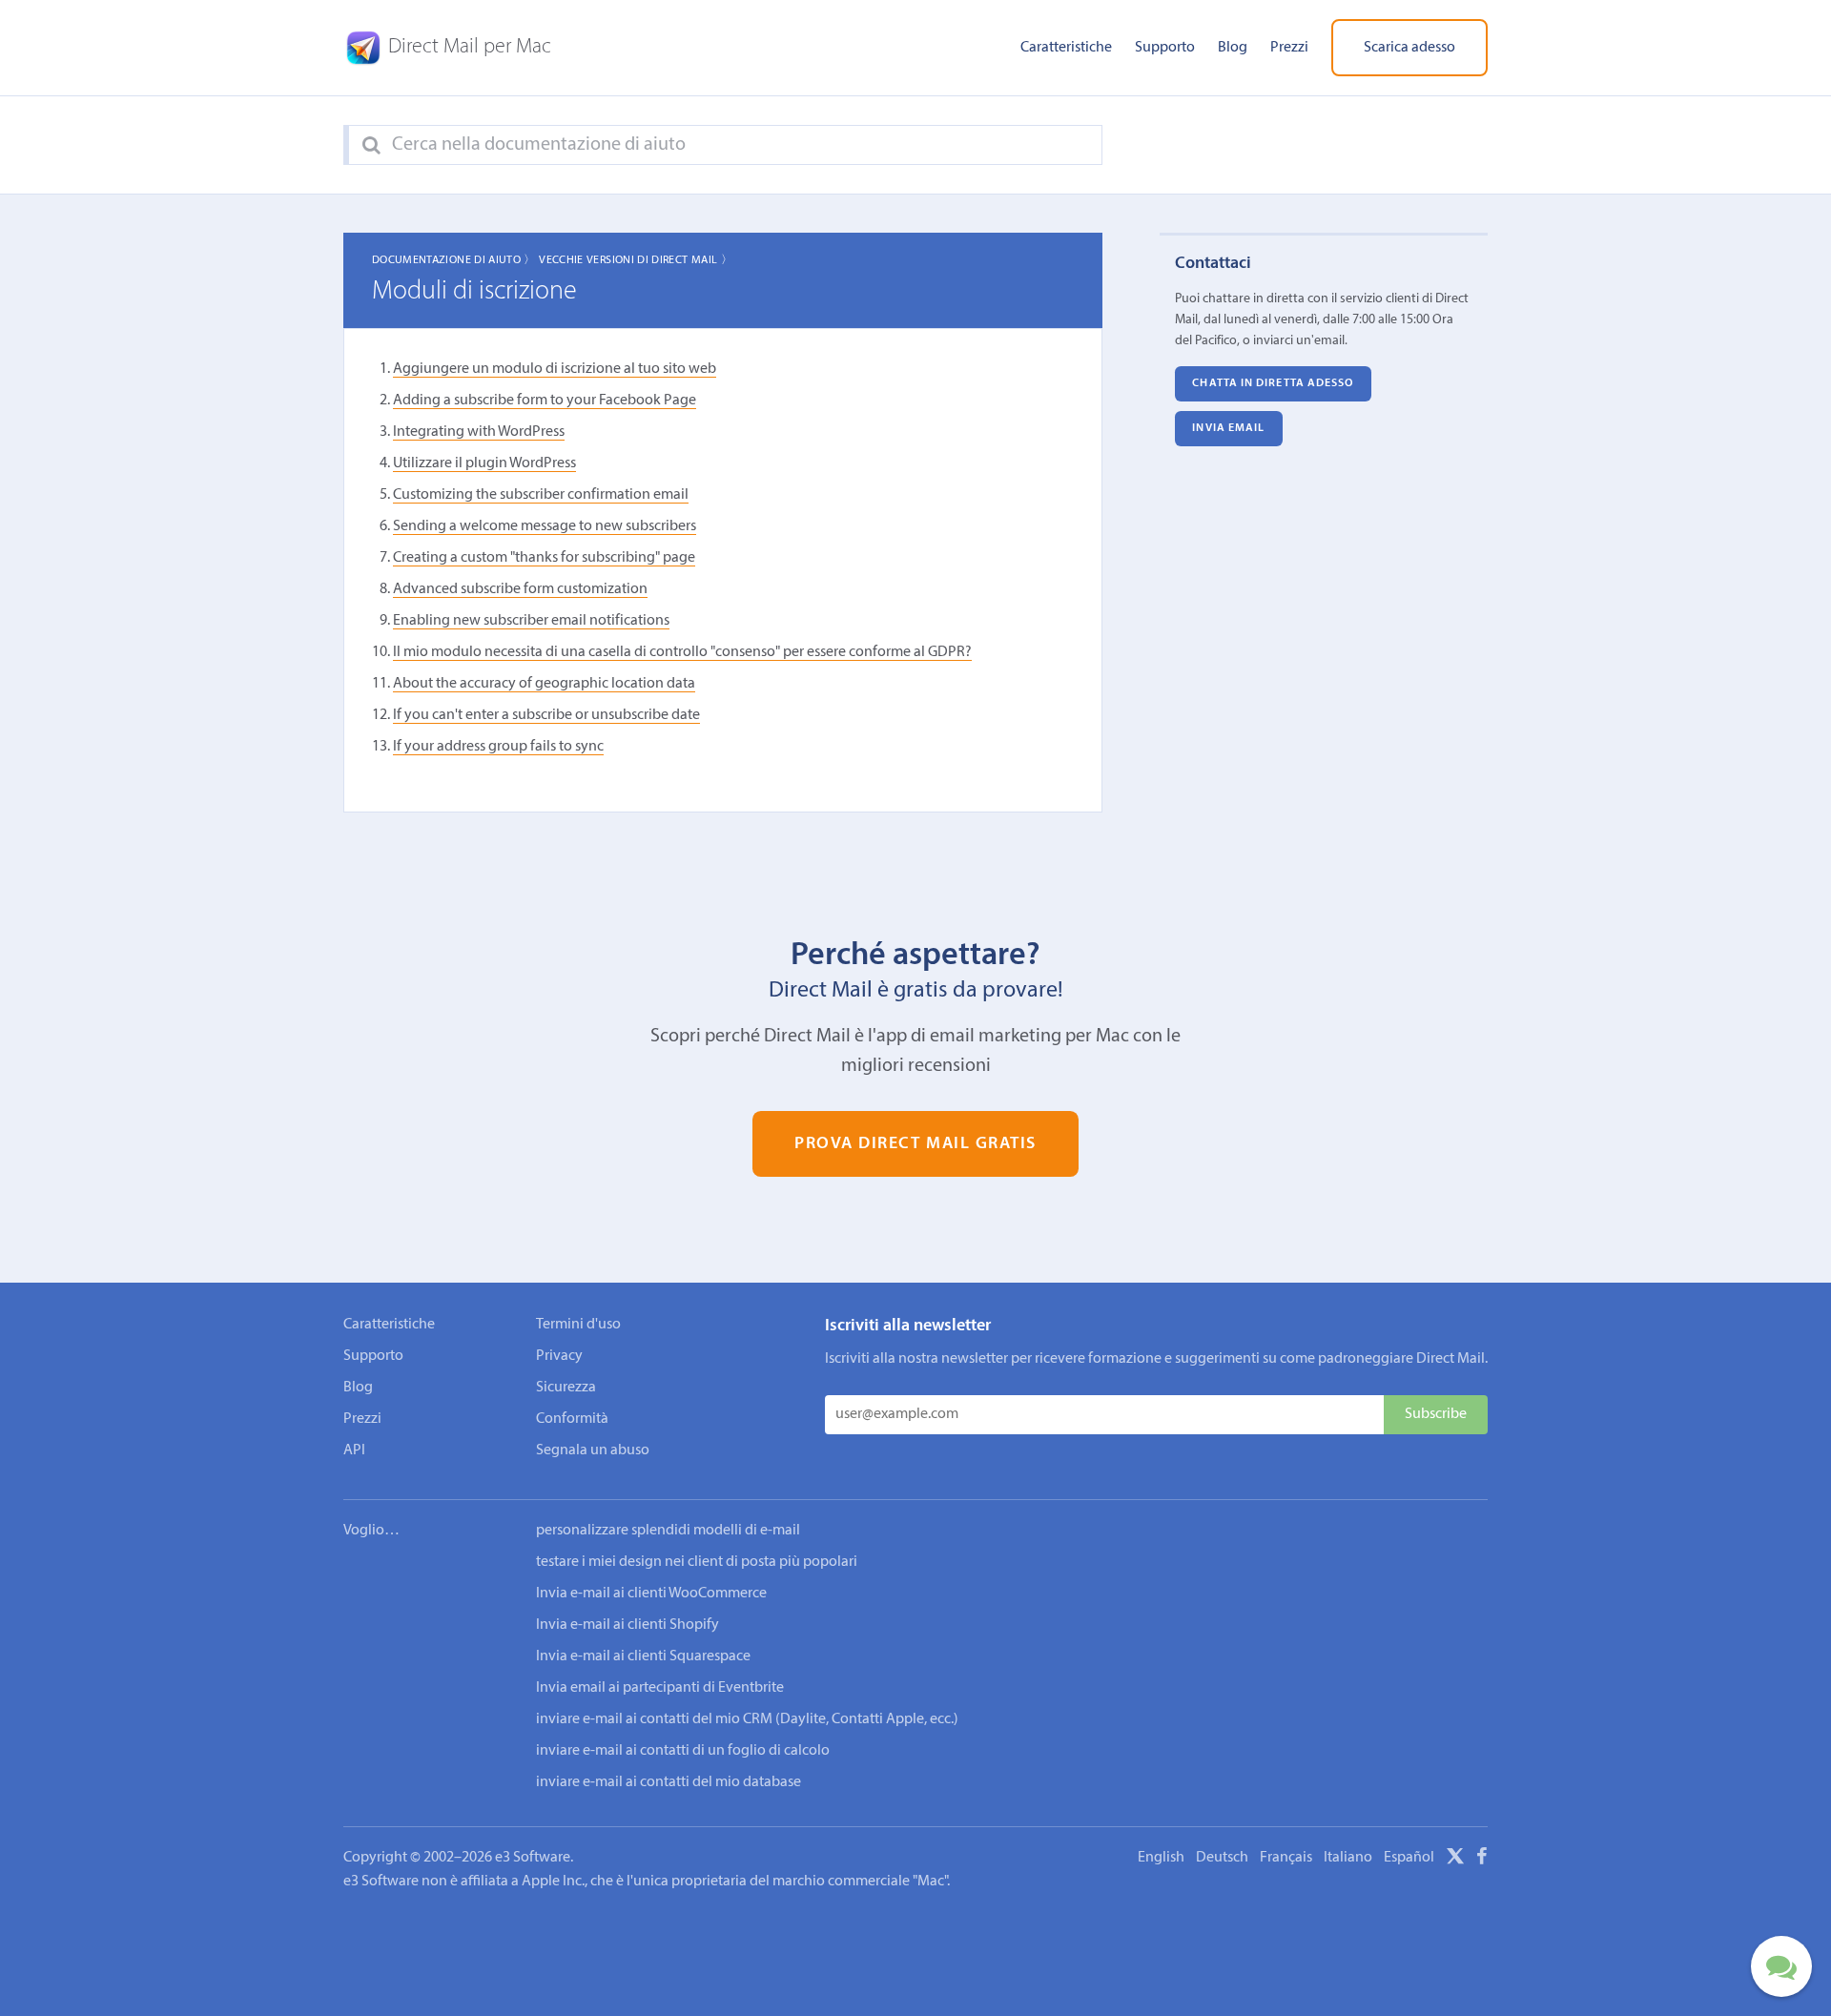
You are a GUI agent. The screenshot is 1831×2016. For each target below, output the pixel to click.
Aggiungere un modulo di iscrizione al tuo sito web (555, 369)
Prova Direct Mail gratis (915, 1144)
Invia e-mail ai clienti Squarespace (643, 1656)
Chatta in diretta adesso (1273, 383)
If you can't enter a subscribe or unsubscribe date (546, 715)
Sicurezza (566, 1388)
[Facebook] (1482, 1860)
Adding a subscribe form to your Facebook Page (545, 401)
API (354, 1450)
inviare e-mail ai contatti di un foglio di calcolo (683, 1751)
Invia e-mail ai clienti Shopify (627, 1625)
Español (1409, 1858)
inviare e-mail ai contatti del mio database (669, 1782)
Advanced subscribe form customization (520, 589)
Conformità (572, 1419)
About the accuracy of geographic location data (544, 684)
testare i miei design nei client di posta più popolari (697, 1562)
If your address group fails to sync (498, 747)
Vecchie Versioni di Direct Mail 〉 (636, 260)
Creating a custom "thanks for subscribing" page (544, 558)
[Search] (371, 146)
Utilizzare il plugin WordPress (484, 463)
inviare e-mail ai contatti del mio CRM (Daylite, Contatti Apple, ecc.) (747, 1719)
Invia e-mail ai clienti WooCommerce (651, 1594)
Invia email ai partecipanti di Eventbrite (660, 1688)
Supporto (1165, 48)
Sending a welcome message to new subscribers (545, 526)
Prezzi (1289, 48)
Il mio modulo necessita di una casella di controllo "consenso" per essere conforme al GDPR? (682, 652)
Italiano (1348, 1858)
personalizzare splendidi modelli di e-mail (668, 1531)
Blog (1233, 48)
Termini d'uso (578, 1325)
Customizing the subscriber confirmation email (541, 495)
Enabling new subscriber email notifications (531, 621)
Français (1286, 1858)
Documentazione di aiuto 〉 (454, 260)
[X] (1455, 1860)
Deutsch (1222, 1858)
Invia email (1228, 428)
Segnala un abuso (593, 1450)
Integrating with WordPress (479, 432)
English (1161, 1858)
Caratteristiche (1066, 48)
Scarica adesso (1409, 48)
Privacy (559, 1356)
